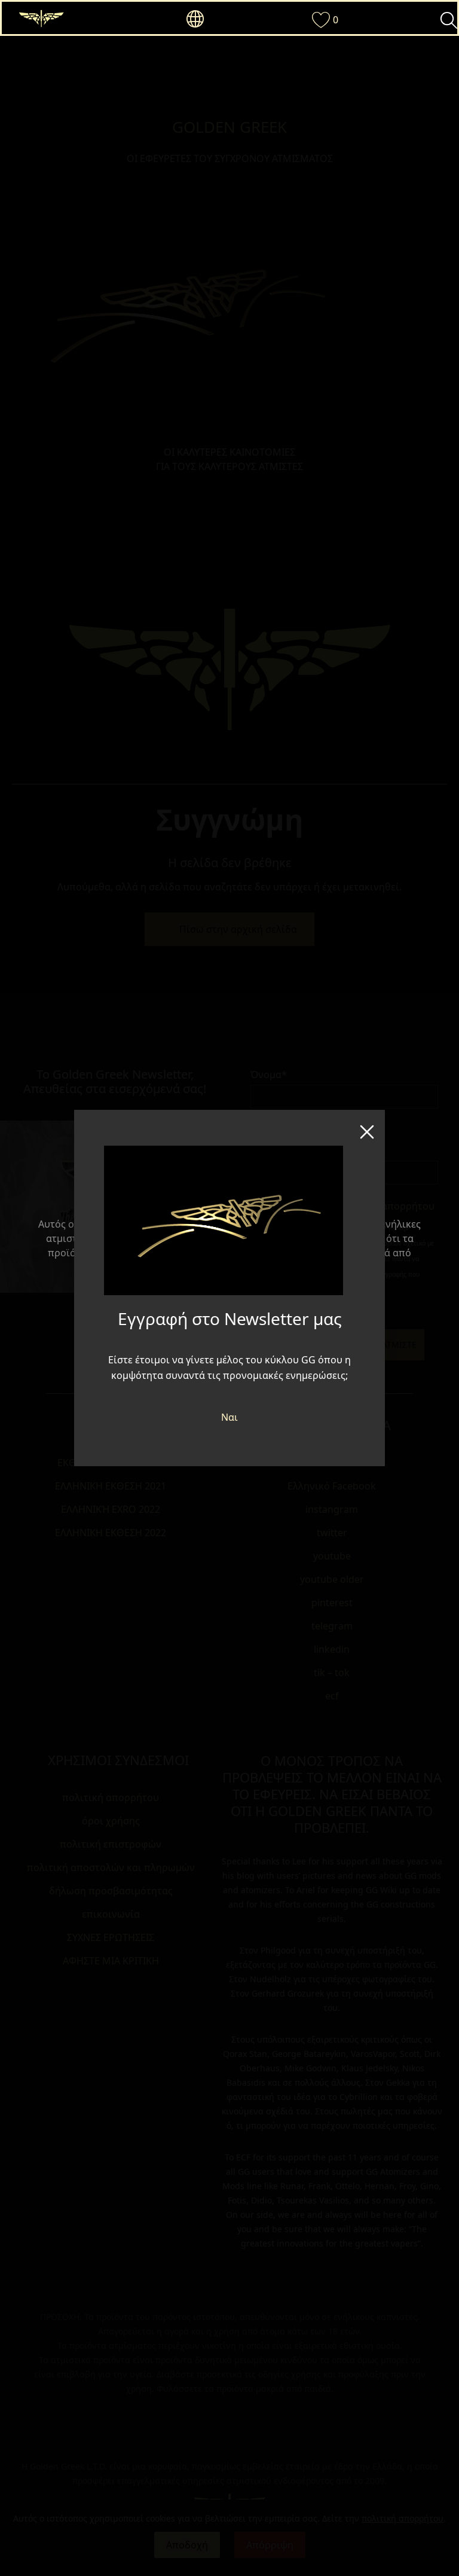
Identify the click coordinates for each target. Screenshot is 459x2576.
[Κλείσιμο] (367, 1128)
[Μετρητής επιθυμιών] (317, 20)
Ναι (229, 1417)
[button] (192, 19)
